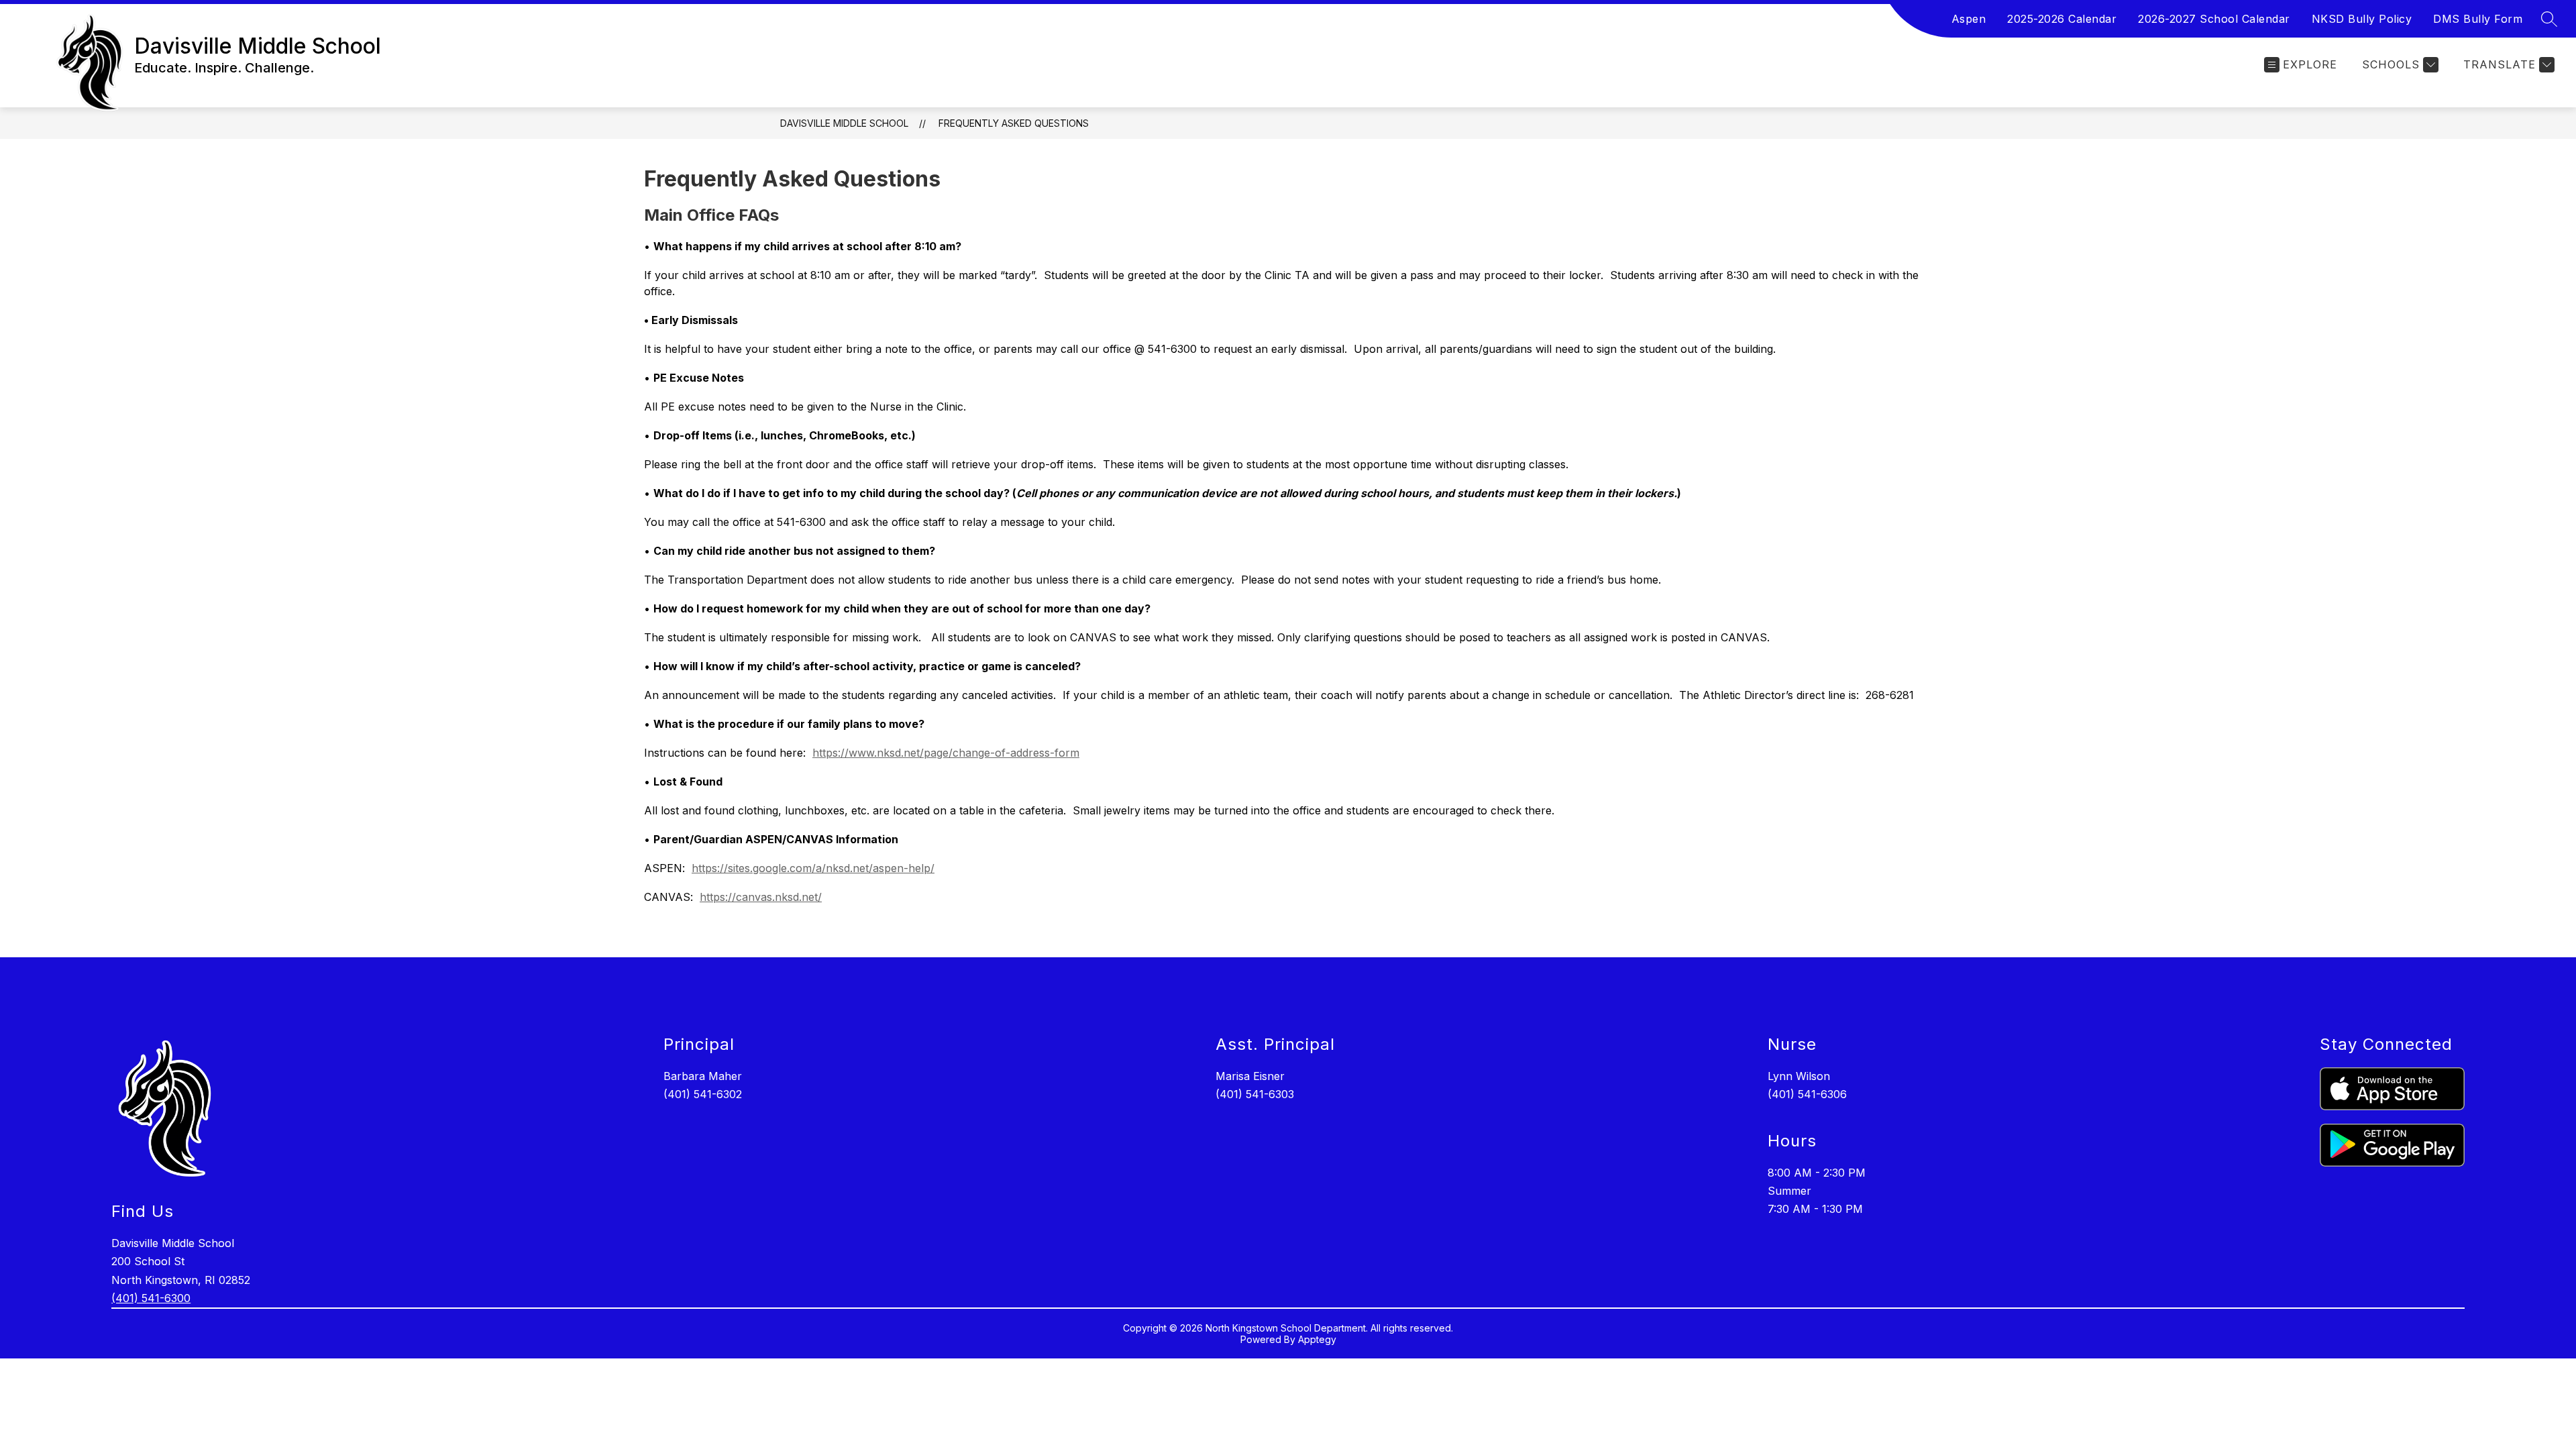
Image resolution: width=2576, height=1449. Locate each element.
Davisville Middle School (844, 123)
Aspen (1969, 19)
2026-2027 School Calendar (2214, 19)
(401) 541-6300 (151, 1298)
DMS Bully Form (2478, 19)
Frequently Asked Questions (1014, 123)
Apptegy (1317, 1339)
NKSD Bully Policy (2362, 19)
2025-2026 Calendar (2062, 19)
